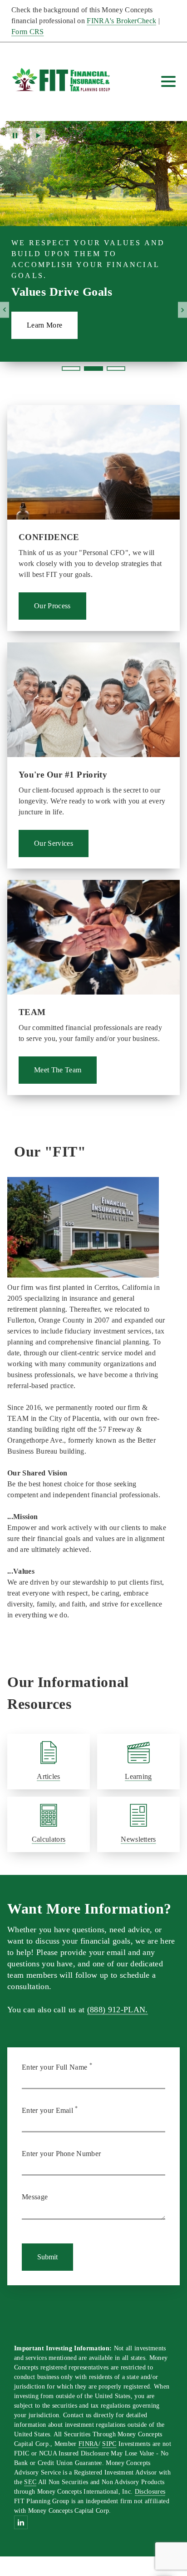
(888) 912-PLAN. (118, 2010)
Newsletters (138, 1839)
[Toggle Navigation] (168, 81)
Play (37, 136)
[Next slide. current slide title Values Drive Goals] (182, 310)
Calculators (49, 1839)
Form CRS (28, 32)
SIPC (109, 2444)
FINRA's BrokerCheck (121, 21)
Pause (15, 136)
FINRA (89, 2444)
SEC (30, 2482)
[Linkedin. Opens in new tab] (21, 2522)
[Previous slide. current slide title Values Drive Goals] (5, 310)
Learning (138, 1776)
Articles (49, 1776)
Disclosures (150, 2492)
